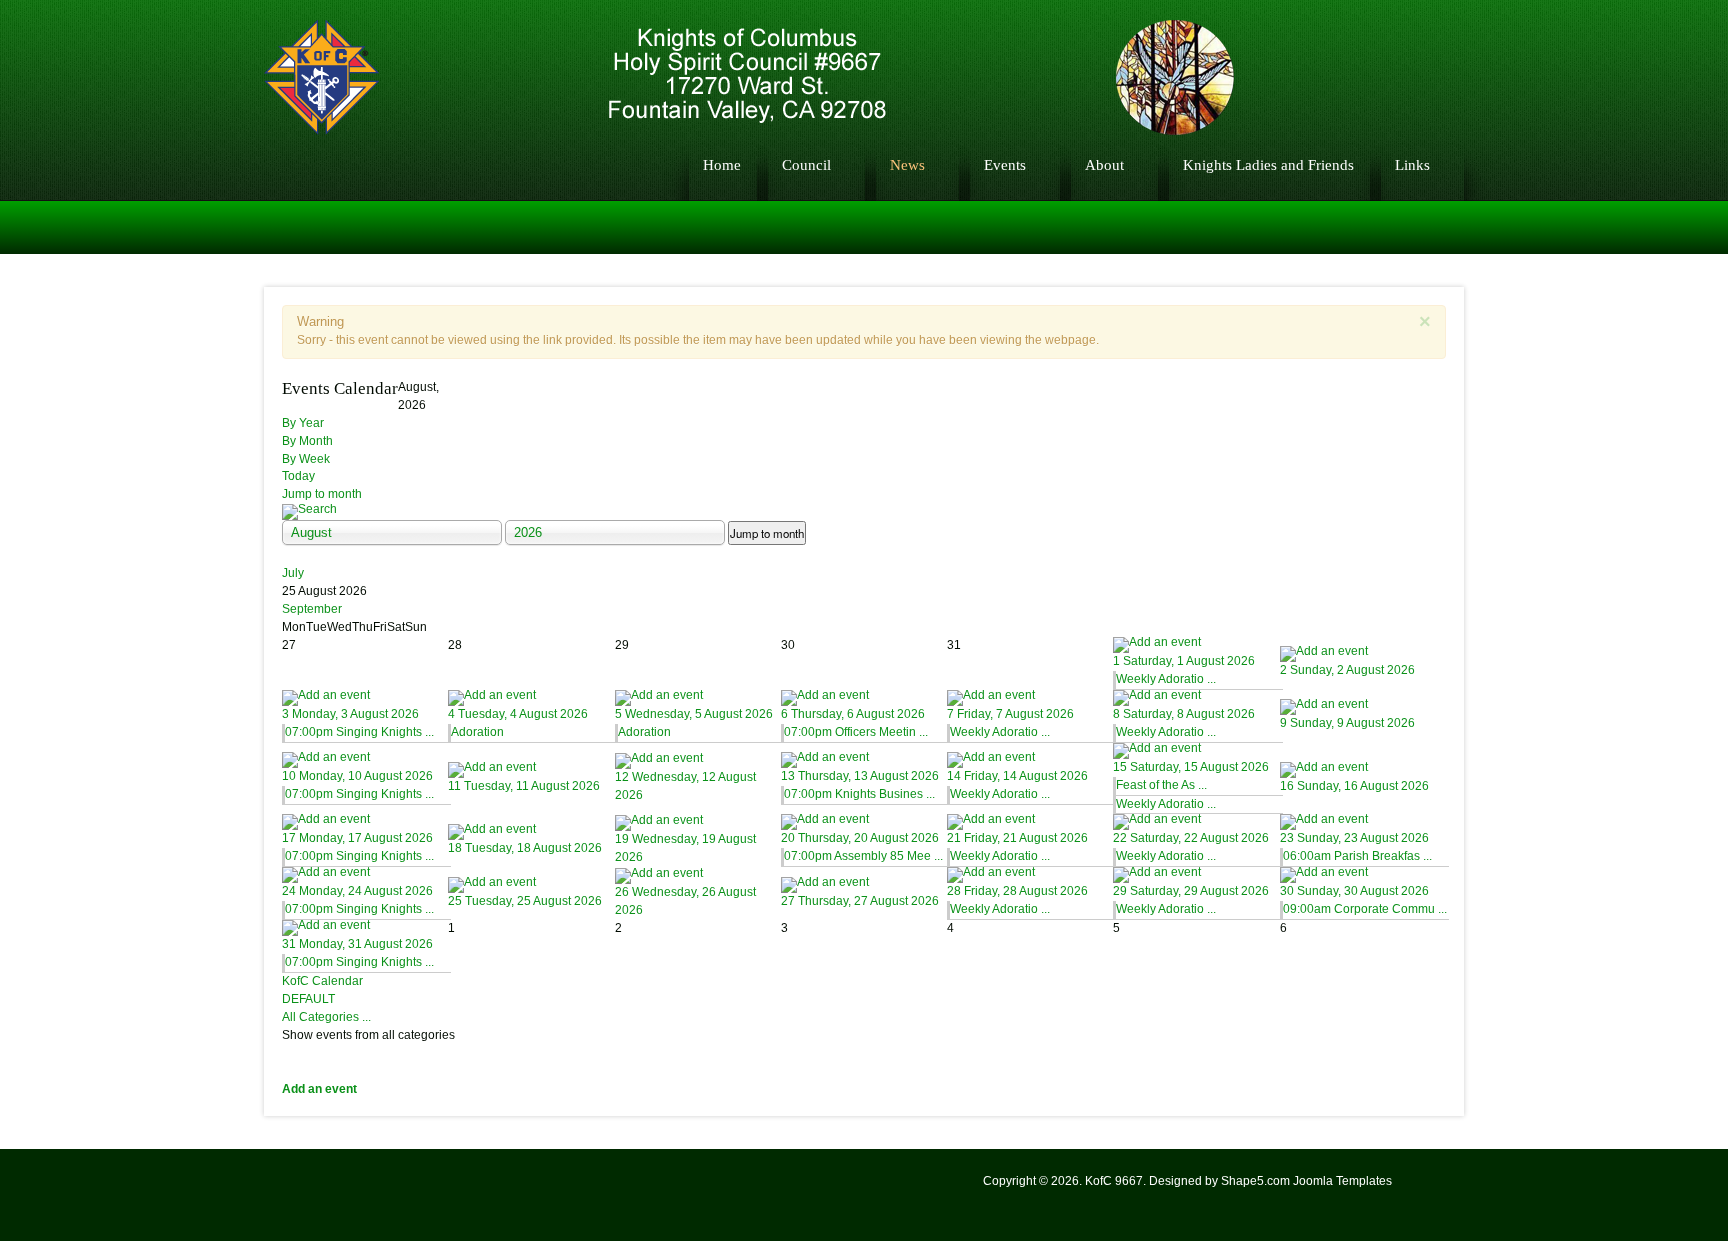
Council (806, 164)
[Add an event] (1196, 645)
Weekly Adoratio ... (1166, 679)
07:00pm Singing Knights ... (359, 732)
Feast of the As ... (1161, 785)
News (907, 164)
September (312, 609)
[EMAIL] (1407, 387)
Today (298, 476)
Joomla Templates (1342, 1181)
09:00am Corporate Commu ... (1365, 909)
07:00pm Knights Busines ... (859, 794)
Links (1412, 164)
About (1104, 164)
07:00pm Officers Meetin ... (856, 732)
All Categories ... (326, 1017)
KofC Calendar (322, 981)
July (293, 573)
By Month (307, 441)
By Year (303, 423)
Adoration (477, 732)
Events (1005, 164)
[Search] (864, 512)
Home (722, 164)
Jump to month (322, 494)
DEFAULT (308, 999)
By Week (306, 459)
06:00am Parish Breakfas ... (1357, 856)
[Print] (1429, 387)
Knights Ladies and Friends (1268, 164)
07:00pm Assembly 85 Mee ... (863, 856)
